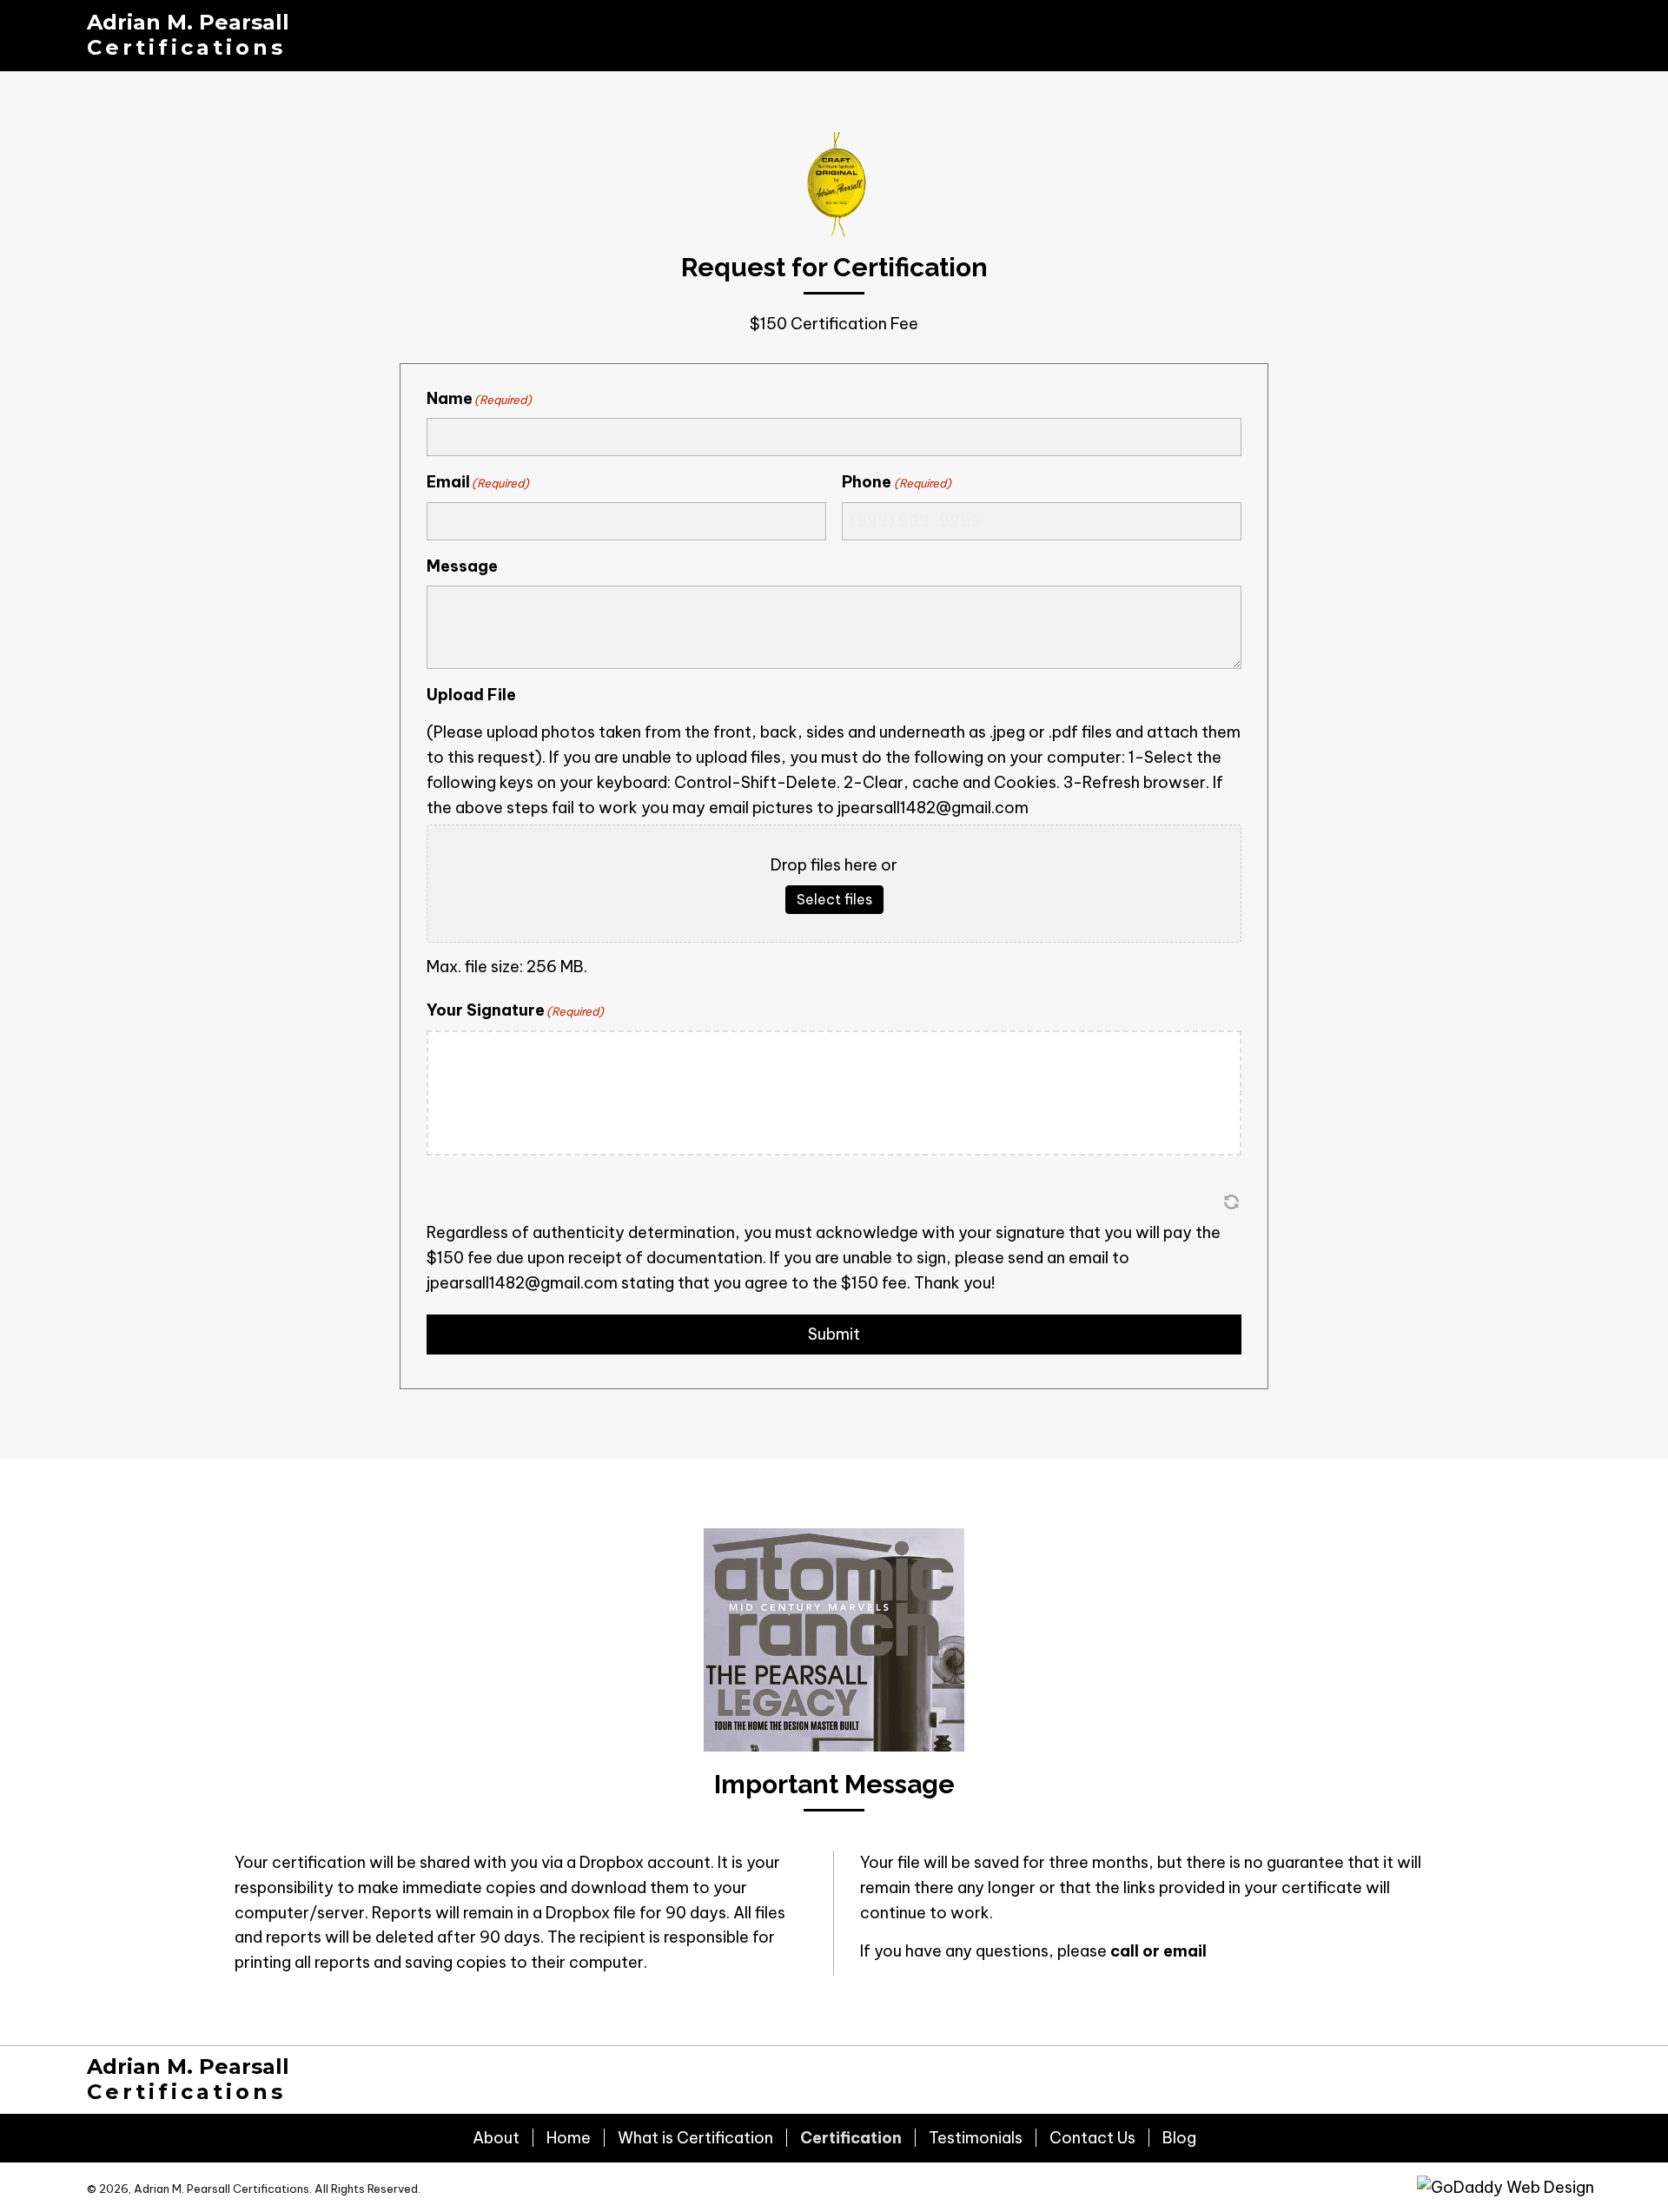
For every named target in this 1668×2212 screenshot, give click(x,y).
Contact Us (1092, 2138)
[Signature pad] (834, 1093)
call (1125, 1951)
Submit (834, 1334)
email (1185, 1951)
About (496, 2138)
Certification (851, 2138)
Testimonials (976, 2138)
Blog (1179, 2138)
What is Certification (695, 2138)
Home (569, 2138)
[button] (1231, 1202)
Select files (834, 899)
